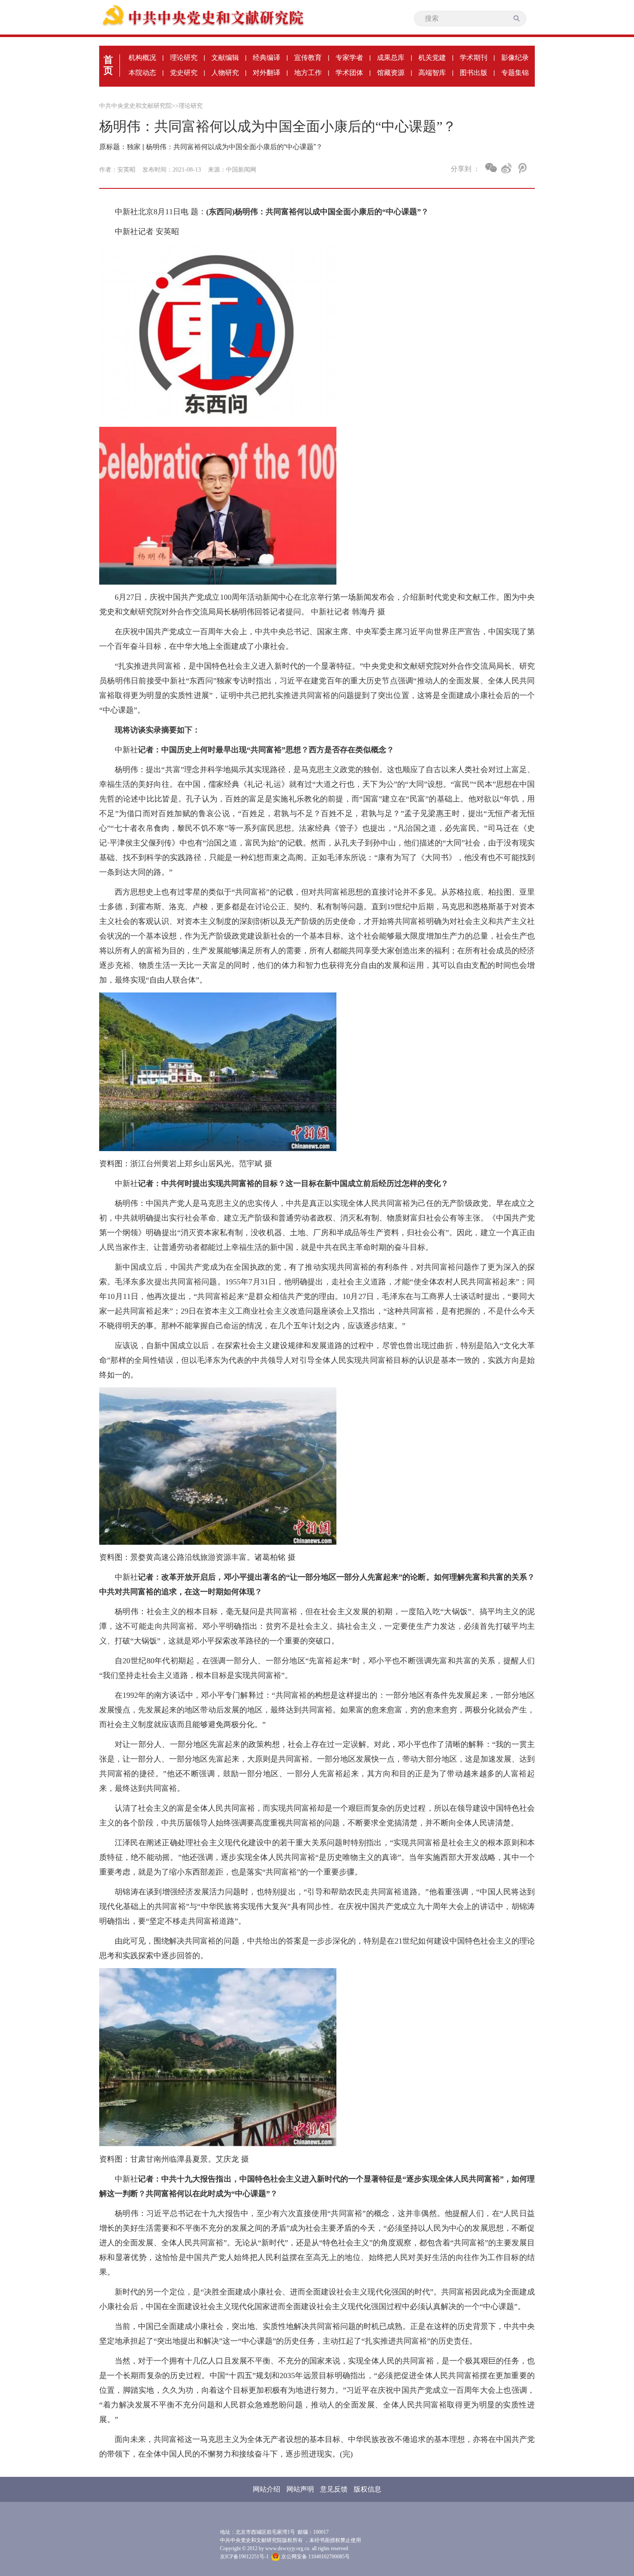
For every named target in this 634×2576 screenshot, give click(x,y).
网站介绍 (267, 2489)
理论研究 (184, 58)
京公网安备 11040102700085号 (315, 2557)
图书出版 (474, 73)
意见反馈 (334, 2489)
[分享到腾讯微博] (522, 168)
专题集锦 (515, 73)
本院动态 (142, 73)
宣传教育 (308, 58)
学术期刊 (474, 58)
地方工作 (308, 73)
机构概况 (142, 58)
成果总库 (391, 58)
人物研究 (225, 73)
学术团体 (349, 73)
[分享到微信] (491, 168)
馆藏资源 (391, 73)
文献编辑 (225, 58)
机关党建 (432, 58)
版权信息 (367, 2489)
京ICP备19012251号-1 (244, 2557)
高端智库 (432, 73)
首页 (108, 65)
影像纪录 (515, 58)
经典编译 (267, 58)
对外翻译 (267, 73)
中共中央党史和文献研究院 (135, 106)
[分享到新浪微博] (507, 168)
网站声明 (300, 2489)
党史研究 (184, 73)
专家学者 (349, 58)
